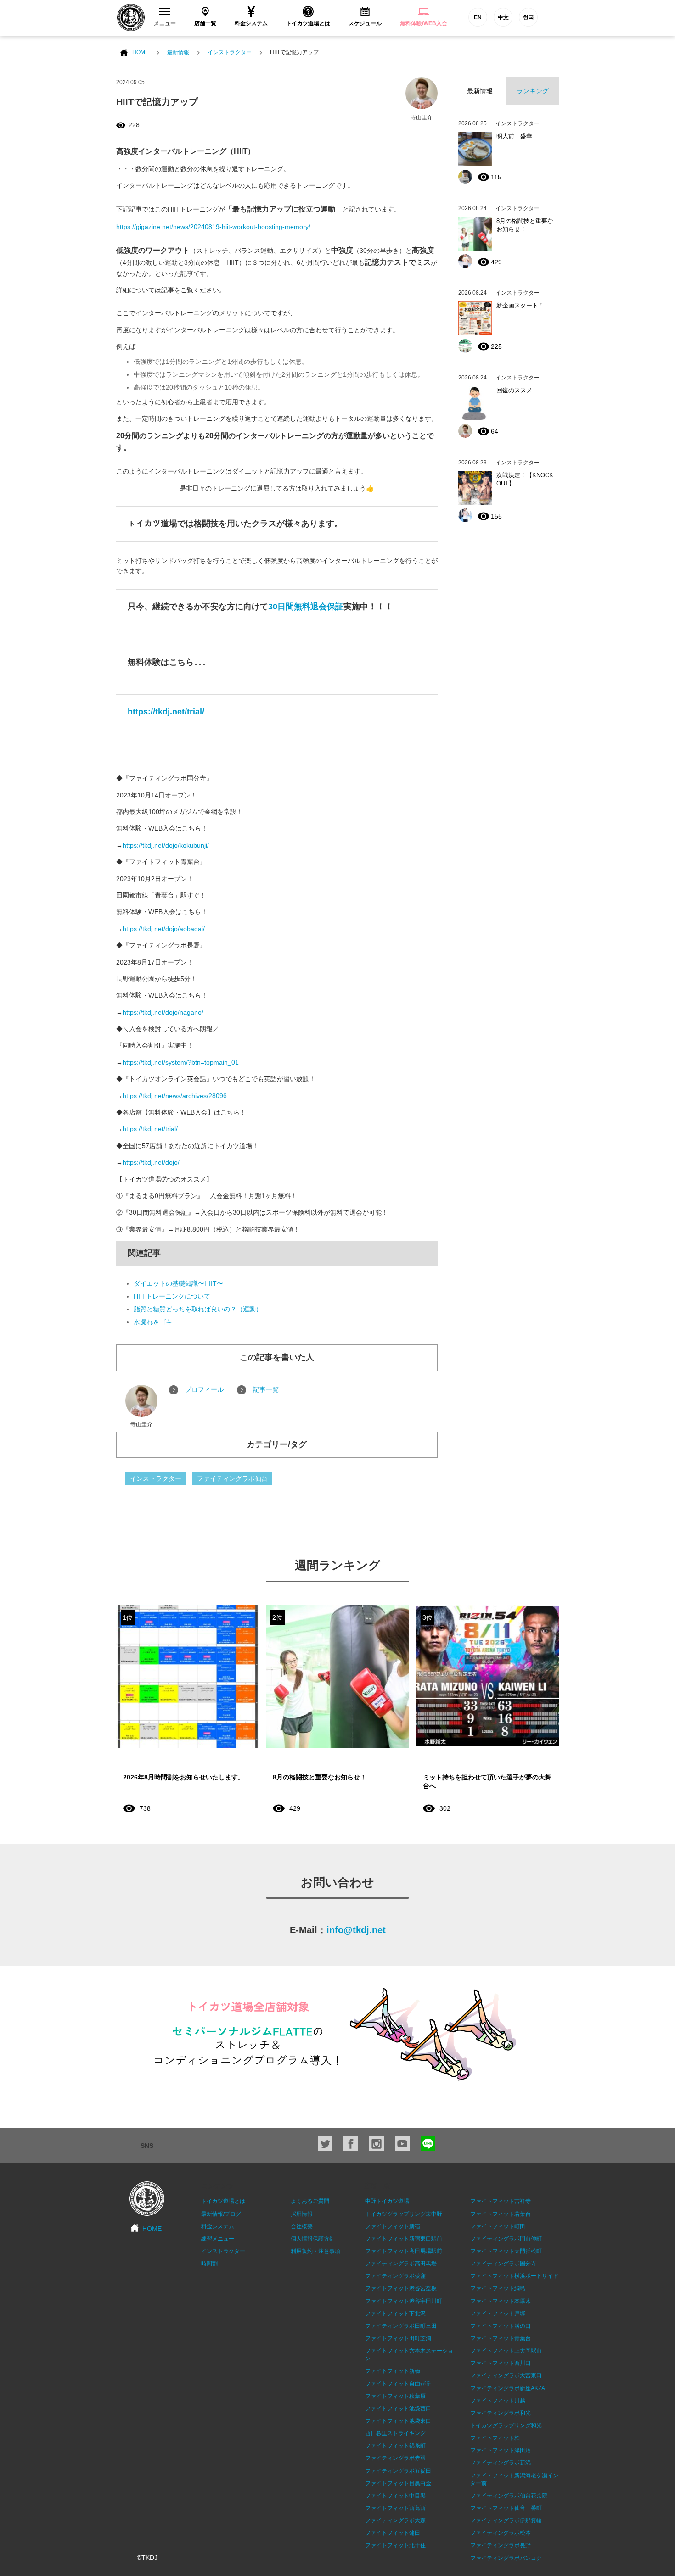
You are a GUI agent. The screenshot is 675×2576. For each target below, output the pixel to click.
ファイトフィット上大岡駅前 (506, 2351)
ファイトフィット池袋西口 (398, 2409)
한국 (529, 17)
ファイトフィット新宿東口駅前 (404, 2239)
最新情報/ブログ (221, 2214)
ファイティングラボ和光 (501, 2413)
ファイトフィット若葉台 (501, 2214)
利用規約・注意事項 (315, 2251)
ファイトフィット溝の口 (501, 2326)
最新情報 (178, 52)
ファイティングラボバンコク (506, 2558)
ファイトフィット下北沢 (395, 2314)
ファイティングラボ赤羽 (395, 2458)
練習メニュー (218, 2239)
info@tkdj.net (356, 1930)
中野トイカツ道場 (387, 2201)
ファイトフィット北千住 (395, 2545)
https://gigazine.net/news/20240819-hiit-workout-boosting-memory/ (213, 227)
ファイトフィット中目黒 (395, 2496)
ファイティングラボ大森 (395, 2520)
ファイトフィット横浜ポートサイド (514, 2276)
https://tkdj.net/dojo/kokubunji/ (166, 845)
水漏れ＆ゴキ (153, 1322)
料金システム (218, 2226)
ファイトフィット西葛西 (395, 2508)
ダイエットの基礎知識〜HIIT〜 (178, 1283)
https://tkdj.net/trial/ (166, 712)
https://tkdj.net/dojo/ (151, 1162)
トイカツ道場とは (223, 2201)
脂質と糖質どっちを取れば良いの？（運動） (198, 1309)
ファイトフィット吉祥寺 (501, 2201)
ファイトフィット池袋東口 (398, 2421)
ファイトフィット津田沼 (501, 2450)
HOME (141, 52)
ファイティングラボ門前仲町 (506, 2239)
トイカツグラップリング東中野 (404, 2214)
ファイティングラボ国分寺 (503, 2264)
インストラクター (230, 52)
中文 (503, 17)
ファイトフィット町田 (498, 2226)
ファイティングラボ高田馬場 (401, 2264)
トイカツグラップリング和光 (506, 2425)
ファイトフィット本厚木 (501, 2301)
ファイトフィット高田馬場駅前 (404, 2251)
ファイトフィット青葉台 (501, 2338)
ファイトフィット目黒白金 (398, 2483)
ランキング (533, 91)
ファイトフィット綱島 (498, 2288)
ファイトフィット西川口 (501, 2363)
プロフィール (204, 1389)
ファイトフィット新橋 (393, 2371)
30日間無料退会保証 (306, 607)
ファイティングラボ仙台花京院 (509, 2496)
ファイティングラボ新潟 (501, 2463)
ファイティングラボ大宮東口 (506, 2375)
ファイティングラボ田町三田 (401, 2326)
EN (478, 17)
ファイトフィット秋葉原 (395, 2396)
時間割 (209, 2264)
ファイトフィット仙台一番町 (506, 2508)
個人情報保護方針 (313, 2239)
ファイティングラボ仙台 (232, 1478)
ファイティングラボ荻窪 (395, 2276)
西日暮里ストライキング (395, 2433)
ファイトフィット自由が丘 (398, 2384)
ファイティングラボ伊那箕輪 (506, 2520)
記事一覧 (266, 1389)
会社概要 (302, 2226)
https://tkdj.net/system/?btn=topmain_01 (181, 1062)
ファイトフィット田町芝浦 (398, 2338)
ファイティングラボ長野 (501, 2545)
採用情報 (302, 2214)
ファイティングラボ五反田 (398, 2471)
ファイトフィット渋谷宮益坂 (401, 2288)
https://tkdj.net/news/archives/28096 (175, 1096)
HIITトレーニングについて (172, 1296)
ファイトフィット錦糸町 (395, 2446)
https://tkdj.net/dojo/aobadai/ (164, 929)
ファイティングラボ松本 (501, 2533)
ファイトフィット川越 (498, 2401)
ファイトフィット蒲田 (393, 2533)
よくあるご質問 (310, 2201)
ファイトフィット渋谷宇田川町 (404, 2301)
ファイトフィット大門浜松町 (506, 2251)
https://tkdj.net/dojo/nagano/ (163, 1012)
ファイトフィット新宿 (393, 2226)
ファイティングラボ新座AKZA (508, 2388)
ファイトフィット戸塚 (498, 2314)
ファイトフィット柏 (495, 2438)
